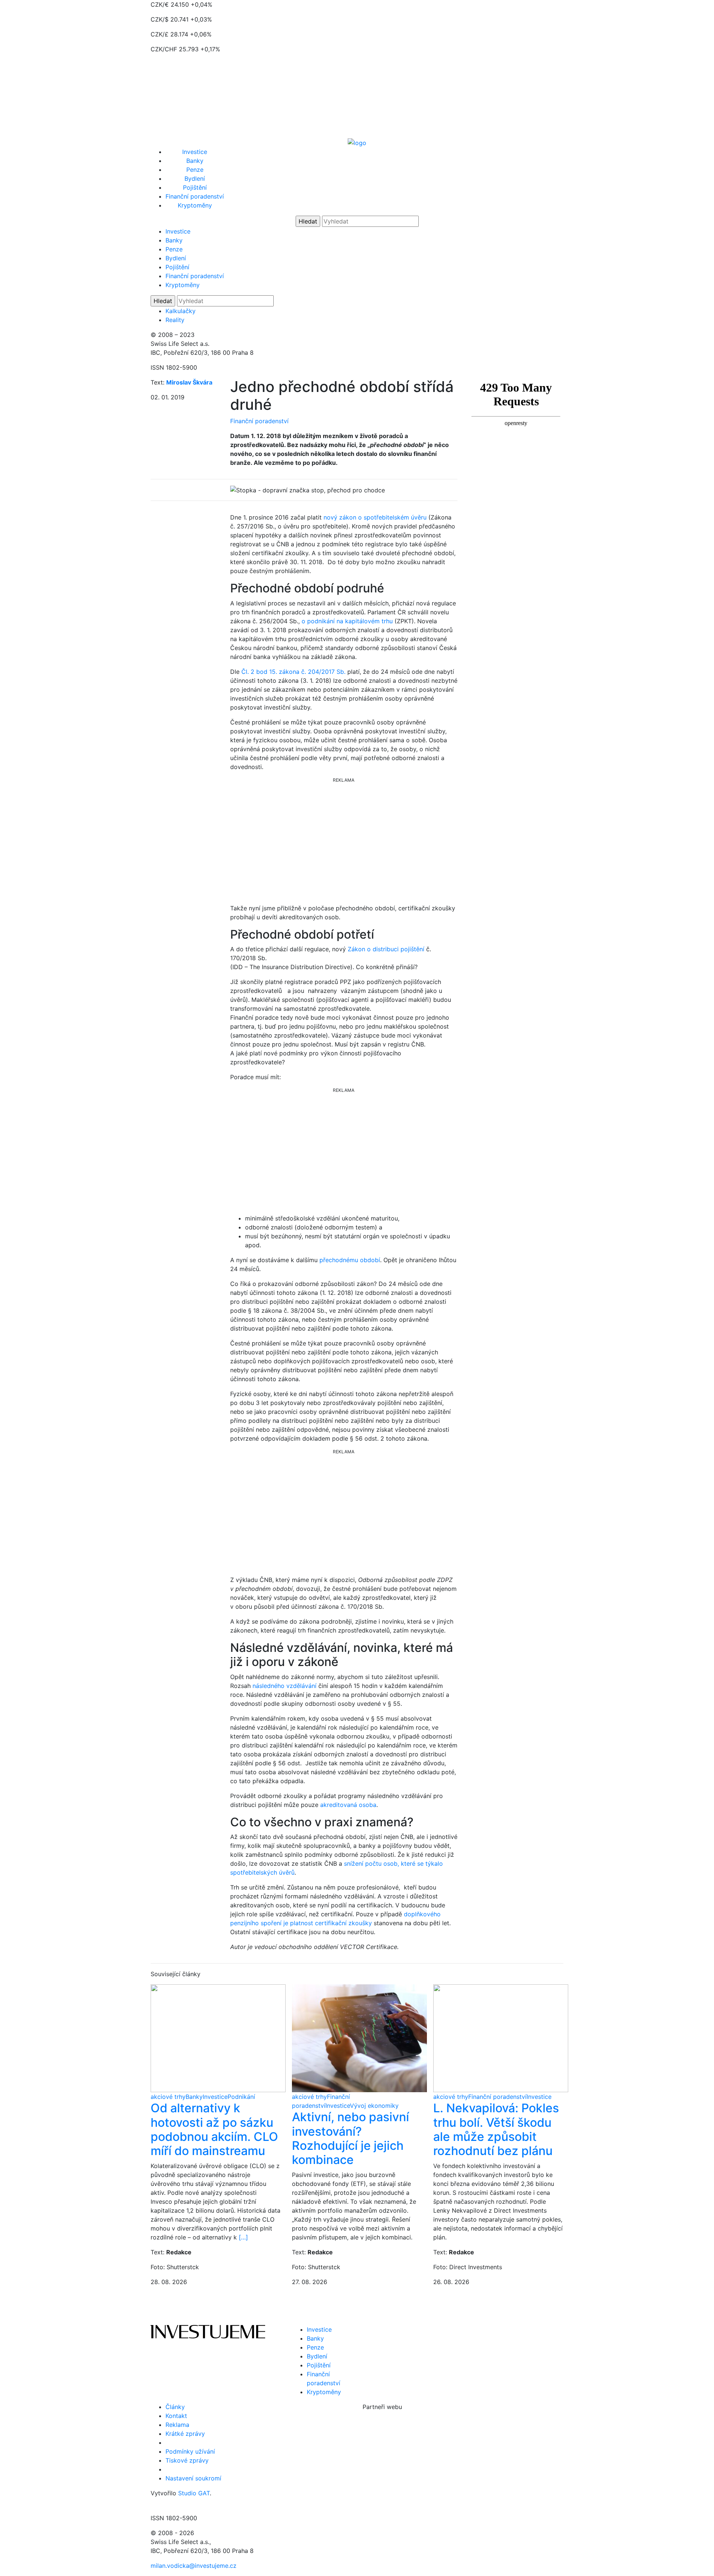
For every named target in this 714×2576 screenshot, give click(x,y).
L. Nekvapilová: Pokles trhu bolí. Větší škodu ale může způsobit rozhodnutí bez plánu (496, 2129)
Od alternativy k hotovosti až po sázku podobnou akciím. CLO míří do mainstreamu (214, 2129)
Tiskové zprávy (187, 2460)
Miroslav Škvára (189, 382)
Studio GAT (194, 2493)
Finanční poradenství (195, 196)
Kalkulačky (181, 311)
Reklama (177, 2425)
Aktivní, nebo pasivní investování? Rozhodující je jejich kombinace (350, 2138)
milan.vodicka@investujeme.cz (194, 2566)
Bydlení (195, 179)
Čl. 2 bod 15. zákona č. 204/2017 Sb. (293, 672)
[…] (243, 2237)
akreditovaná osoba (348, 1805)
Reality (175, 320)
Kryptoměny (195, 205)
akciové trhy (168, 2097)
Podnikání (241, 2097)
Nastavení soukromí (193, 2478)
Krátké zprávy (185, 2434)
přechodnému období (350, 1260)
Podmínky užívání (190, 2451)
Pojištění (195, 187)
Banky (195, 161)
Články (175, 2407)
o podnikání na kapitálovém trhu (347, 621)
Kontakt (176, 2416)
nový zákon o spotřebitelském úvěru (375, 517)
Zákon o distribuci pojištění (386, 949)
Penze (195, 170)
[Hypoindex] (357, 142)
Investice (195, 152)
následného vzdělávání (284, 1686)
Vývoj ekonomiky (374, 2106)
